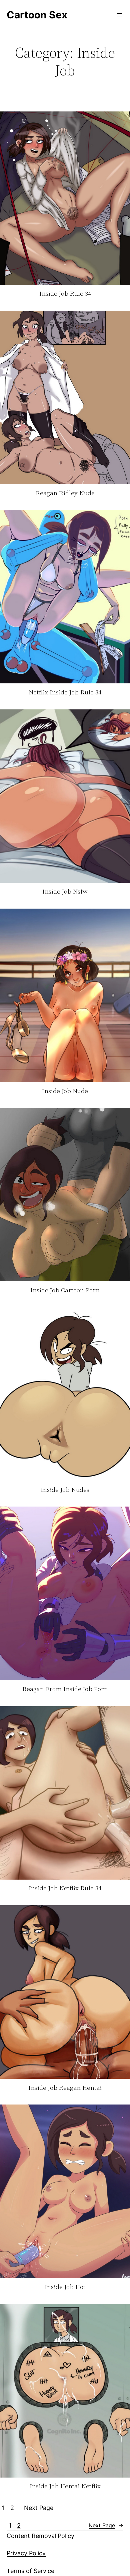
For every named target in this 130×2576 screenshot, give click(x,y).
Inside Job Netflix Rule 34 (65, 1888)
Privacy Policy (26, 2553)
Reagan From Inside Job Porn (65, 1689)
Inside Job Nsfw (65, 892)
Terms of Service (30, 2571)
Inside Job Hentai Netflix (65, 2486)
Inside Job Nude (65, 1091)
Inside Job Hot (65, 2287)
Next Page (39, 2508)
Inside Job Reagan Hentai (65, 2088)
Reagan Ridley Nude (65, 493)
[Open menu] (119, 15)
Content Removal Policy (40, 2536)
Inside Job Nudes (65, 1490)
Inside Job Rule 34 (65, 294)
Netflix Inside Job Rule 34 (65, 692)
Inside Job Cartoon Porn (65, 1290)
